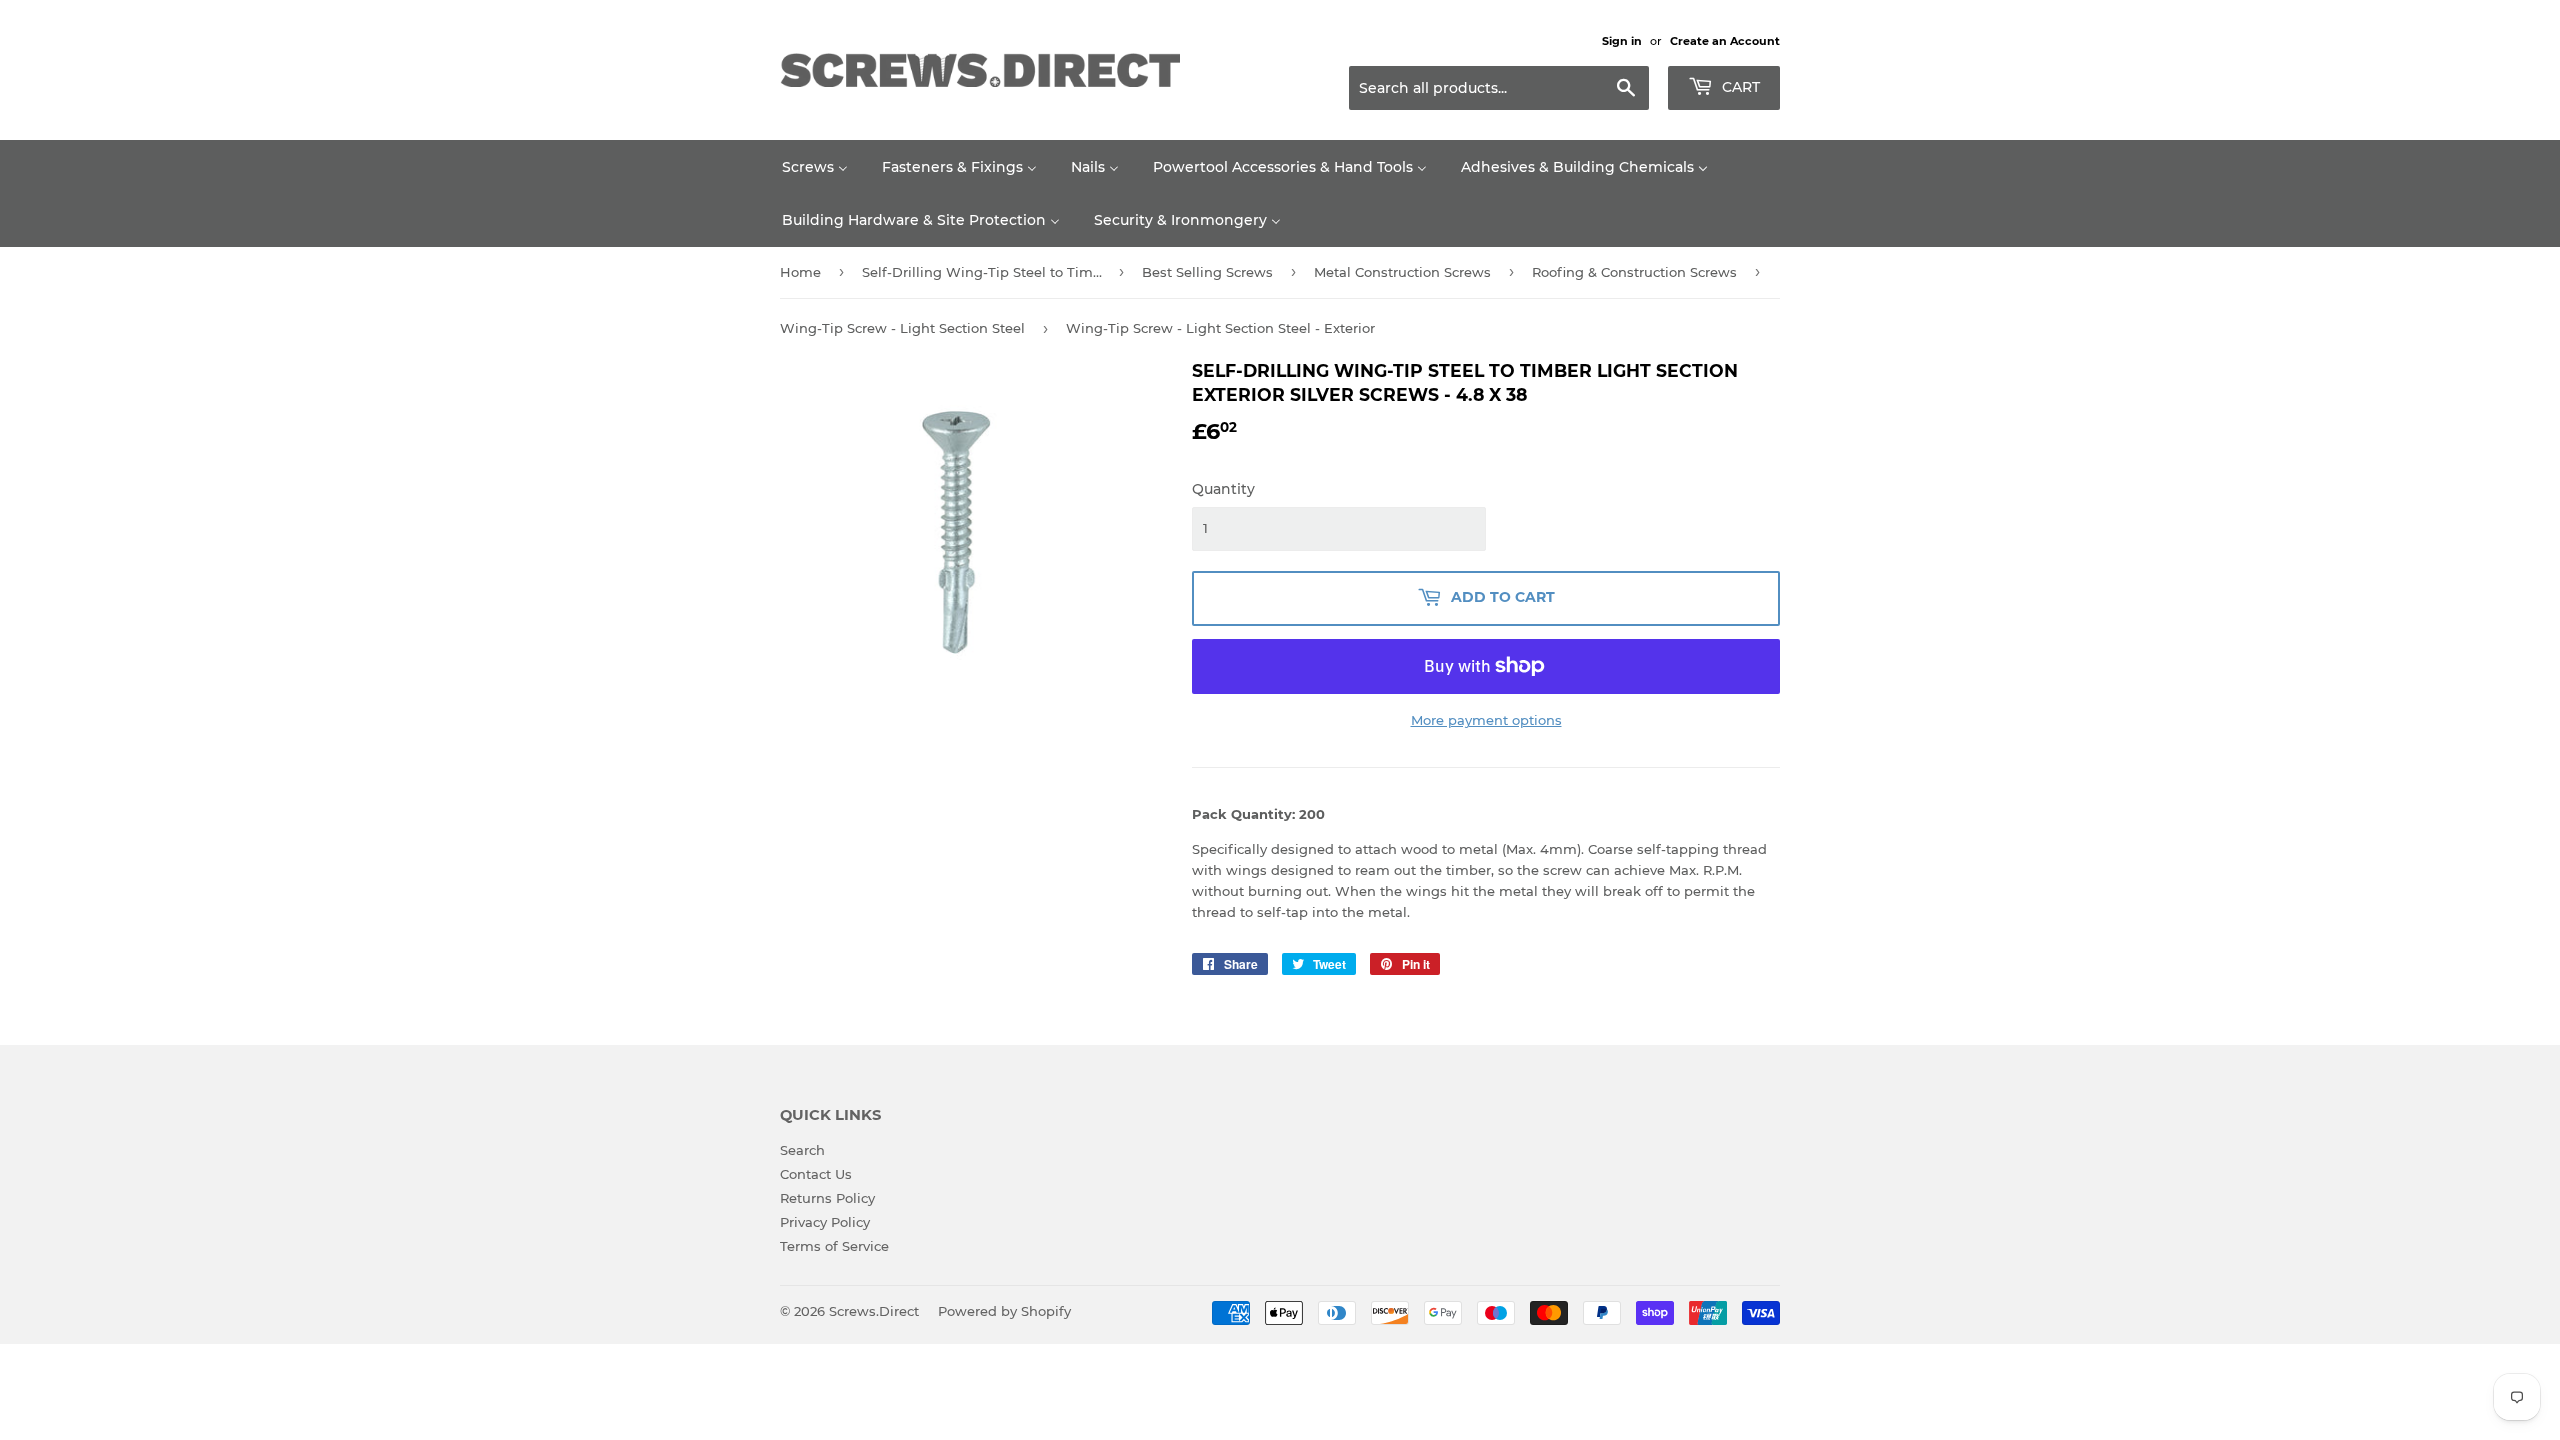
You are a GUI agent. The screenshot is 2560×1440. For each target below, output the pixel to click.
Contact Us (816, 1174)
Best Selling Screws (1207, 272)
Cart (1739, 87)
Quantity (1223, 489)
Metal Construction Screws (1402, 272)
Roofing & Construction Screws (1634, 272)
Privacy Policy (825, 1222)
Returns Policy (827, 1198)
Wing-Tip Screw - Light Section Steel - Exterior (1220, 328)
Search (802, 1150)
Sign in (1622, 41)
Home (800, 272)
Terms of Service (834, 1246)
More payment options (1486, 720)
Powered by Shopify (1004, 1311)
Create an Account (1725, 41)
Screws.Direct (874, 1311)
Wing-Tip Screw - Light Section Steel (902, 328)
